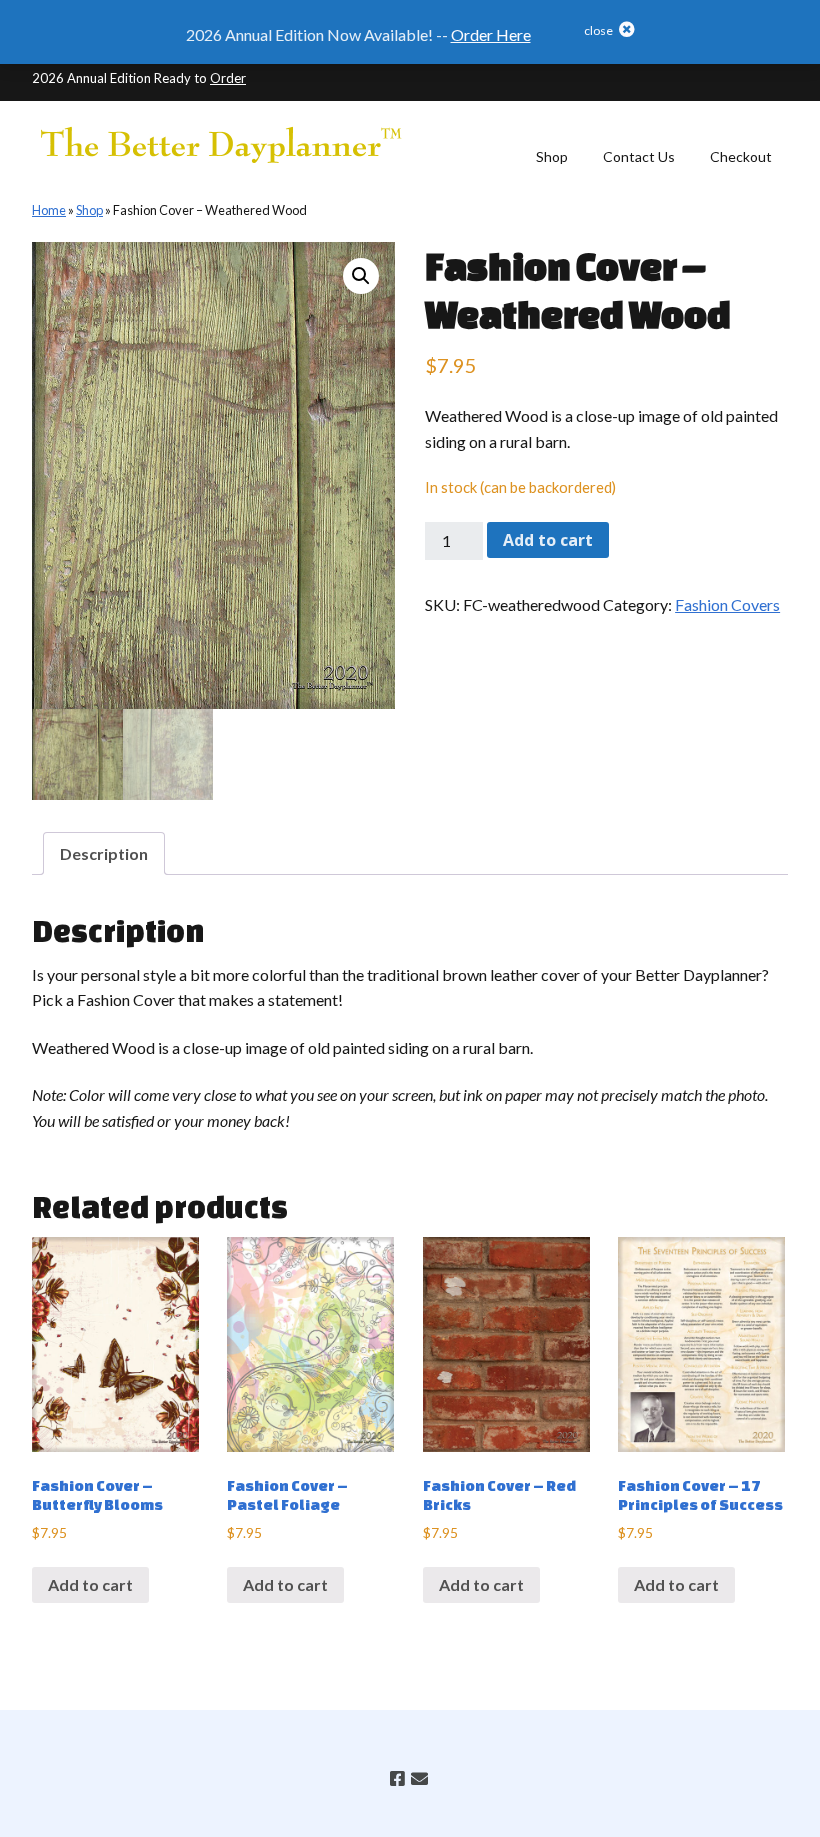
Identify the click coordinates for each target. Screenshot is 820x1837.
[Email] (418, 1778)
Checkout (741, 156)
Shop (552, 156)
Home (49, 210)
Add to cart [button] (90, 1584)
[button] (584, 34)
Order (228, 78)
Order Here (491, 34)
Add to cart (548, 540)
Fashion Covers (727, 604)
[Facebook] (397, 1778)
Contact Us (639, 156)
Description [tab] (104, 853)
